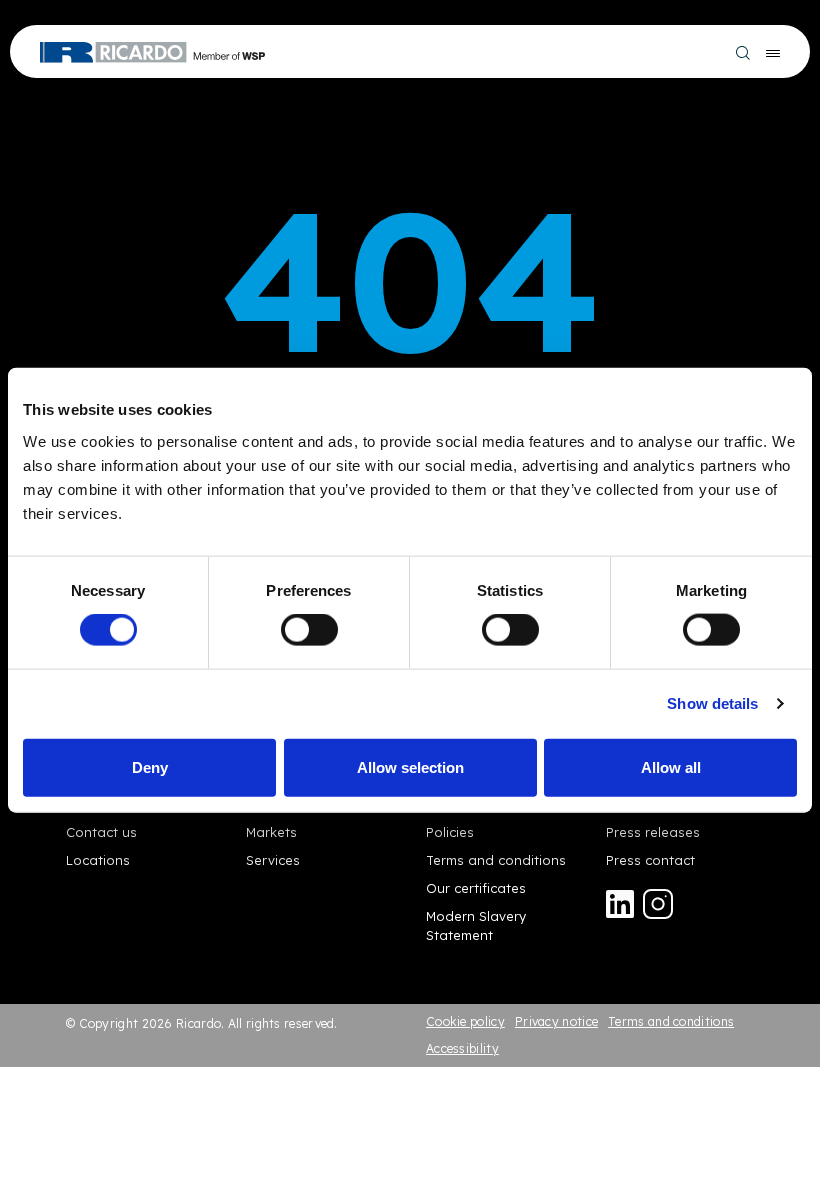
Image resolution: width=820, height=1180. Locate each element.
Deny (150, 766)
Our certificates (476, 888)
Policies (450, 832)
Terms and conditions (496, 860)
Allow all (671, 766)
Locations (98, 860)
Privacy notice (556, 1021)
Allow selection (410, 766)
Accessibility (462, 1048)
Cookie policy (465, 1021)
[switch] (309, 630)
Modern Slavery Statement (476, 925)
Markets (271, 832)
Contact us (101, 832)
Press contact (650, 860)
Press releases (653, 832)
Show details (712, 703)
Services (273, 860)
